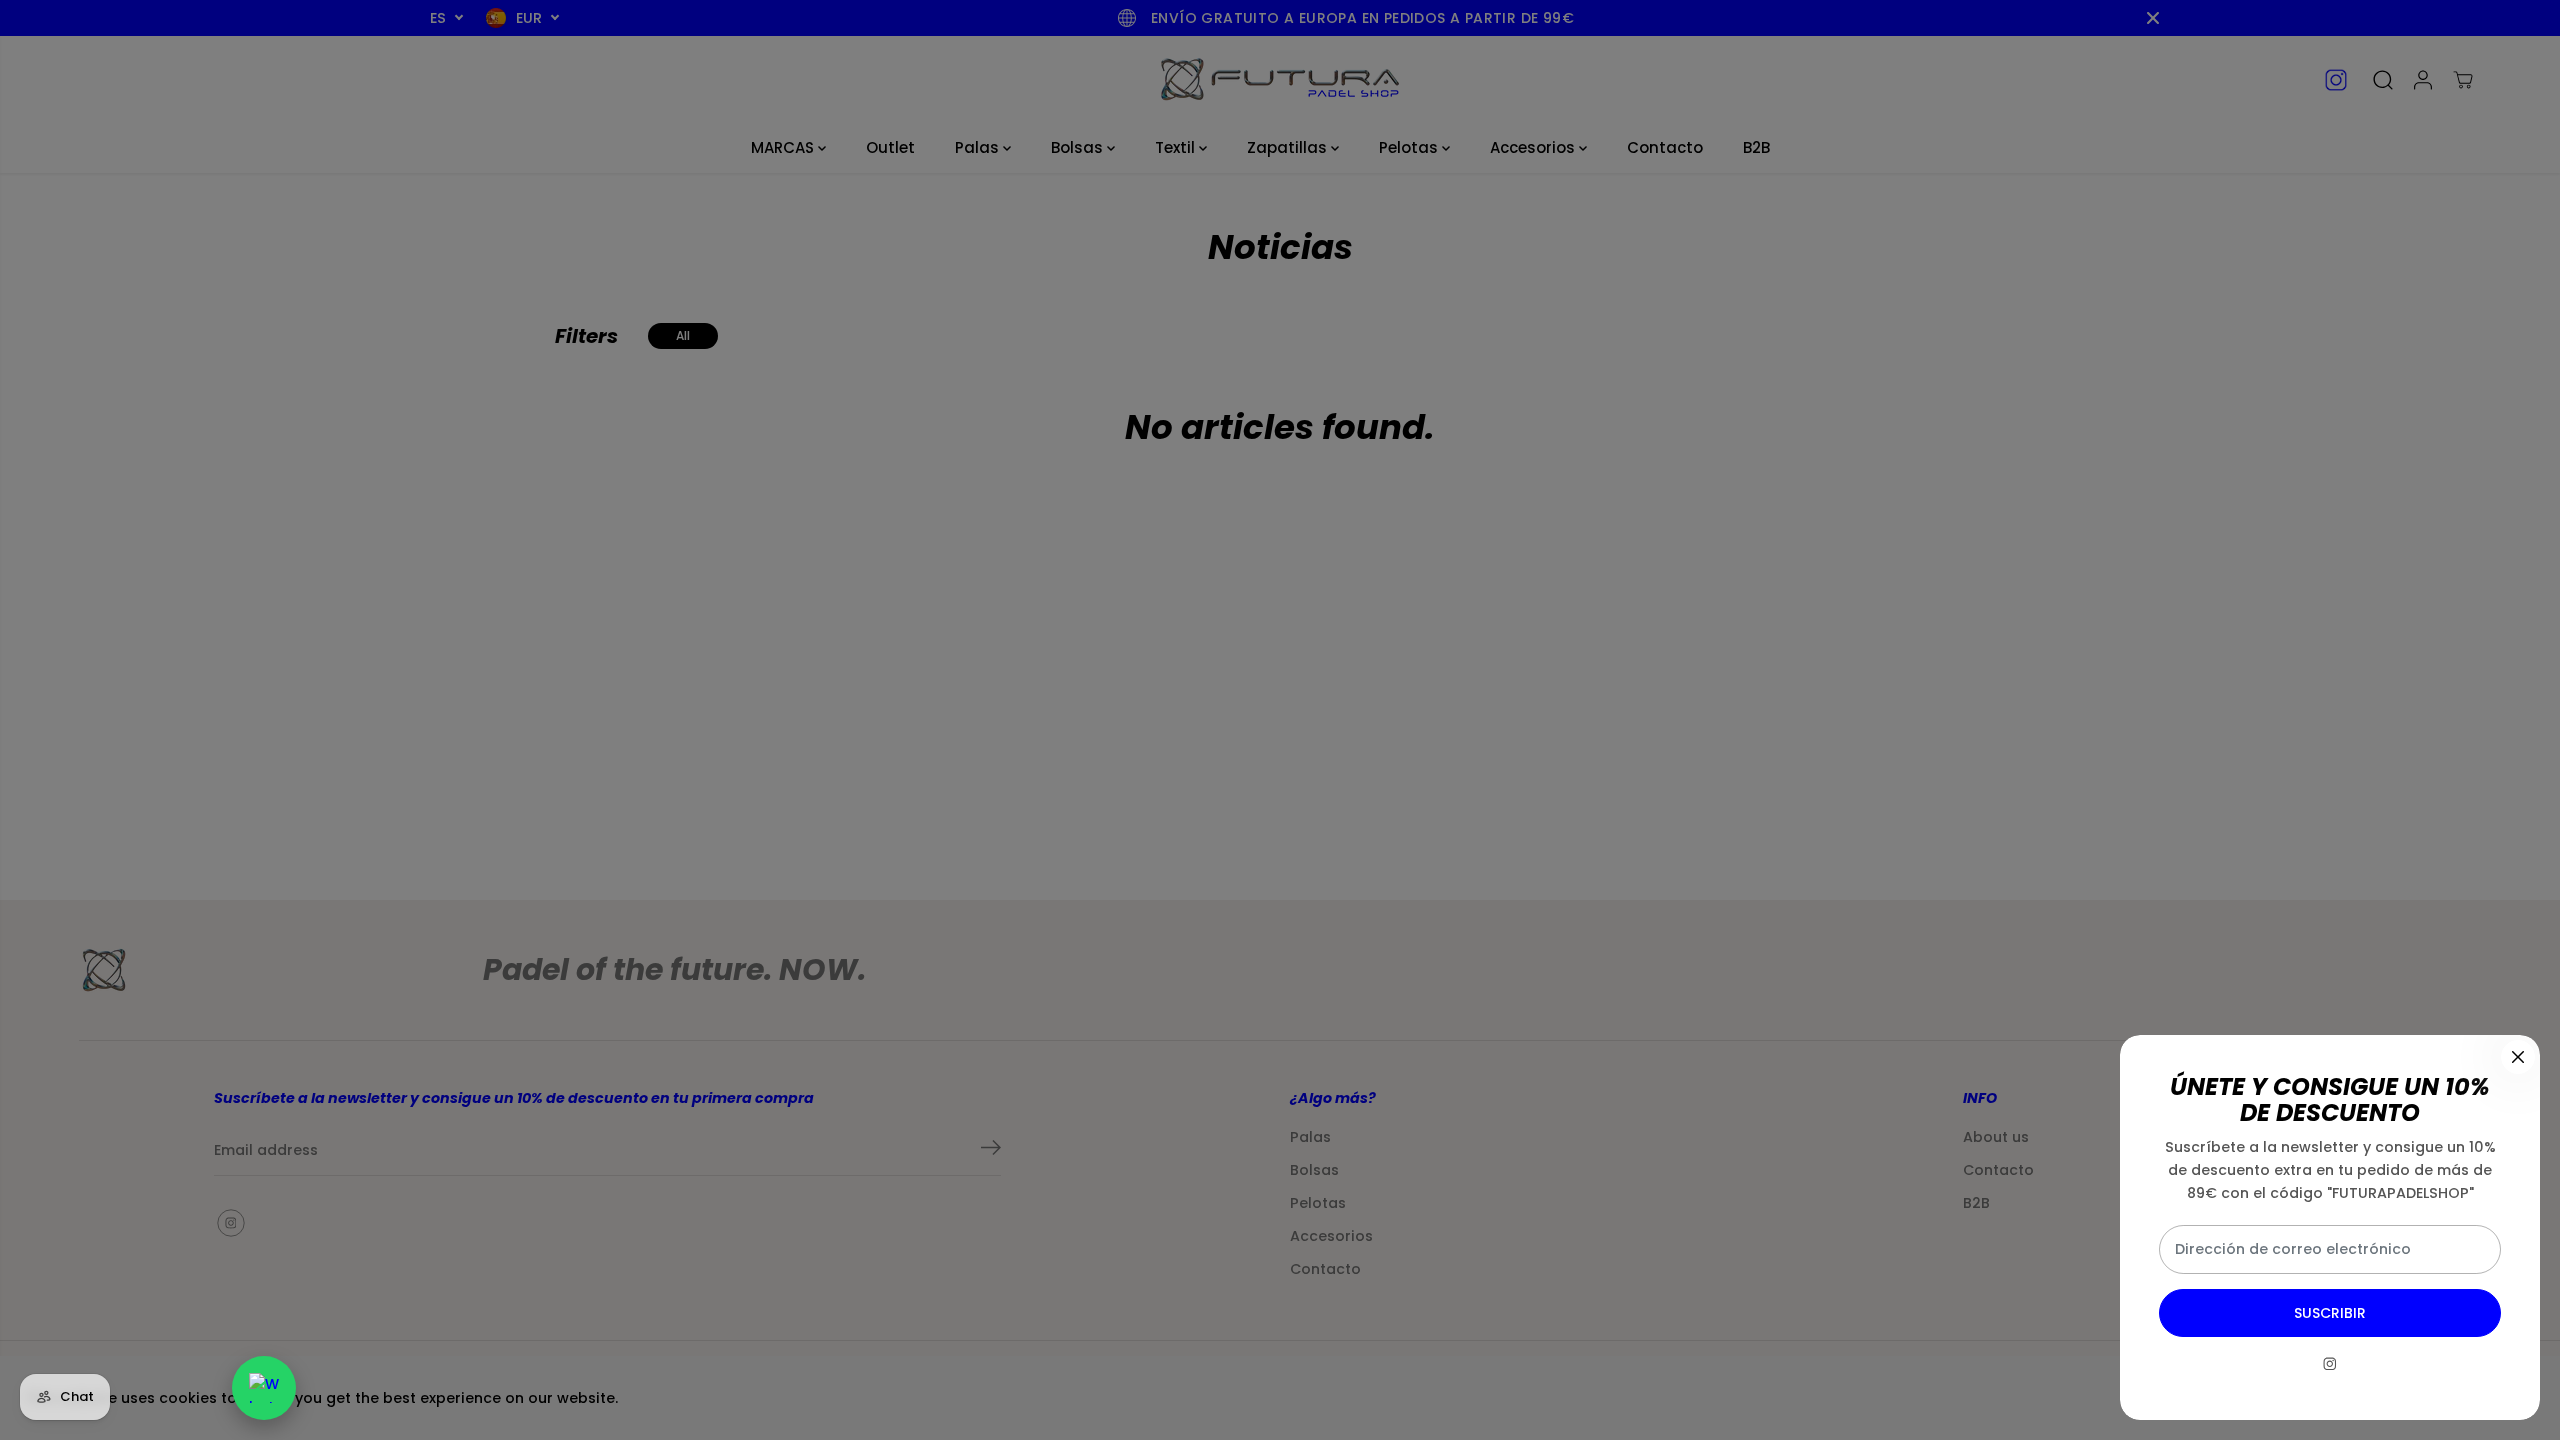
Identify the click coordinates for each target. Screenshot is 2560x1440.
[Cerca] (2518, 1057)
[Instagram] (2330, 1364)
